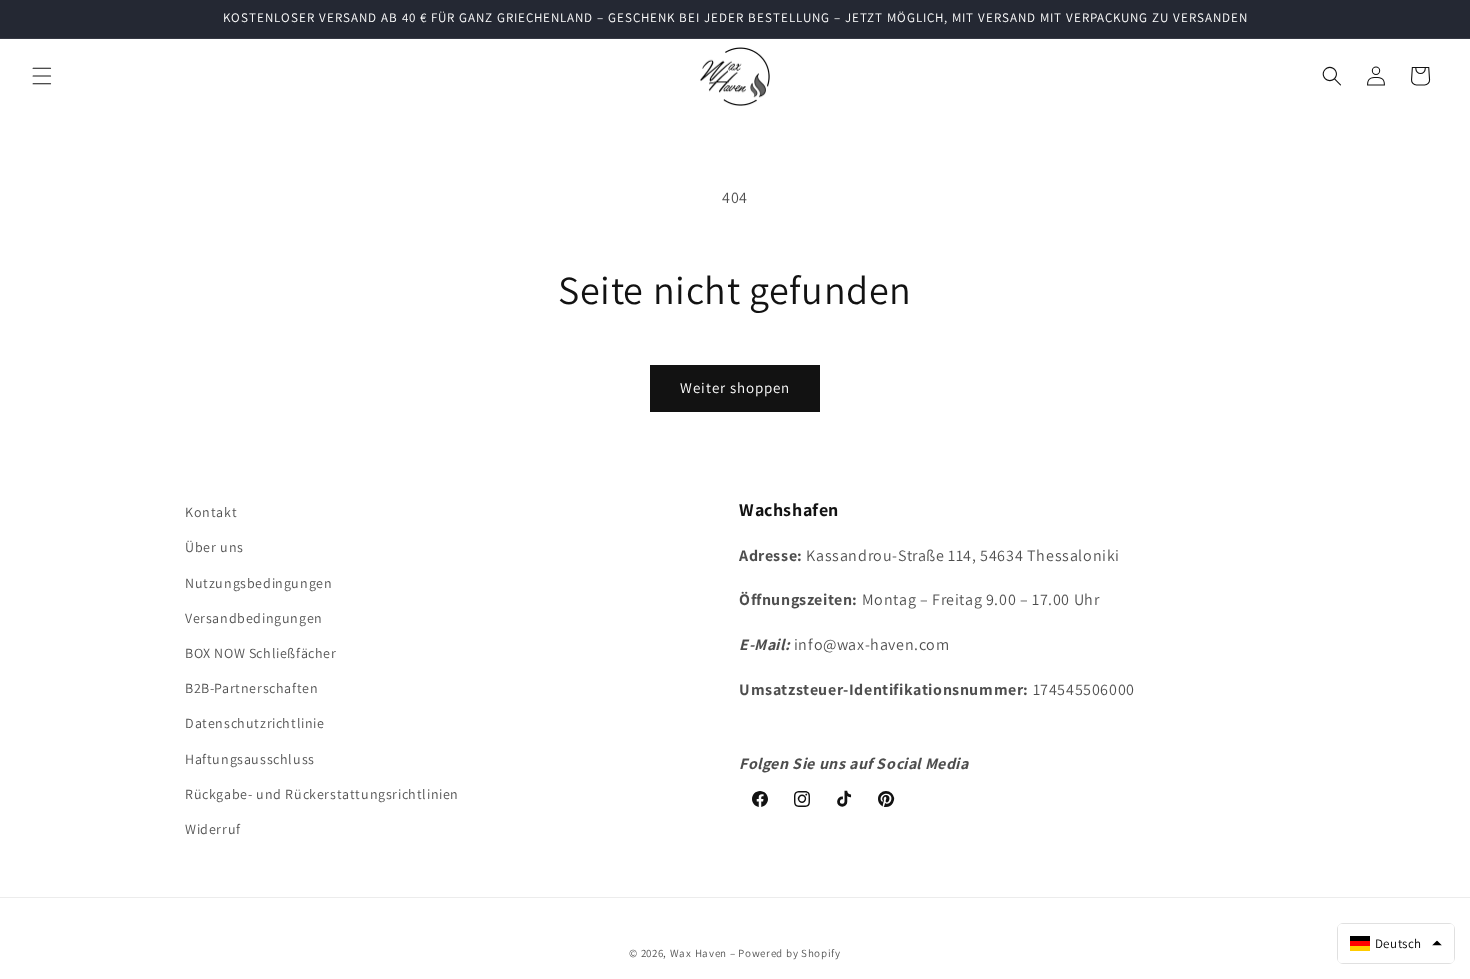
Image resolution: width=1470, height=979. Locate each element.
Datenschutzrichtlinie (255, 723)
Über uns (214, 547)
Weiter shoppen (735, 387)
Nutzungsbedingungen (258, 582)
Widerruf (213, 828)
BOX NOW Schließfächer (261, 652)
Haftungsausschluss (250, 758)
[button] (42, 76)
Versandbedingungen (254, 617)
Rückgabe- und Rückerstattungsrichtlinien (322, 793)
